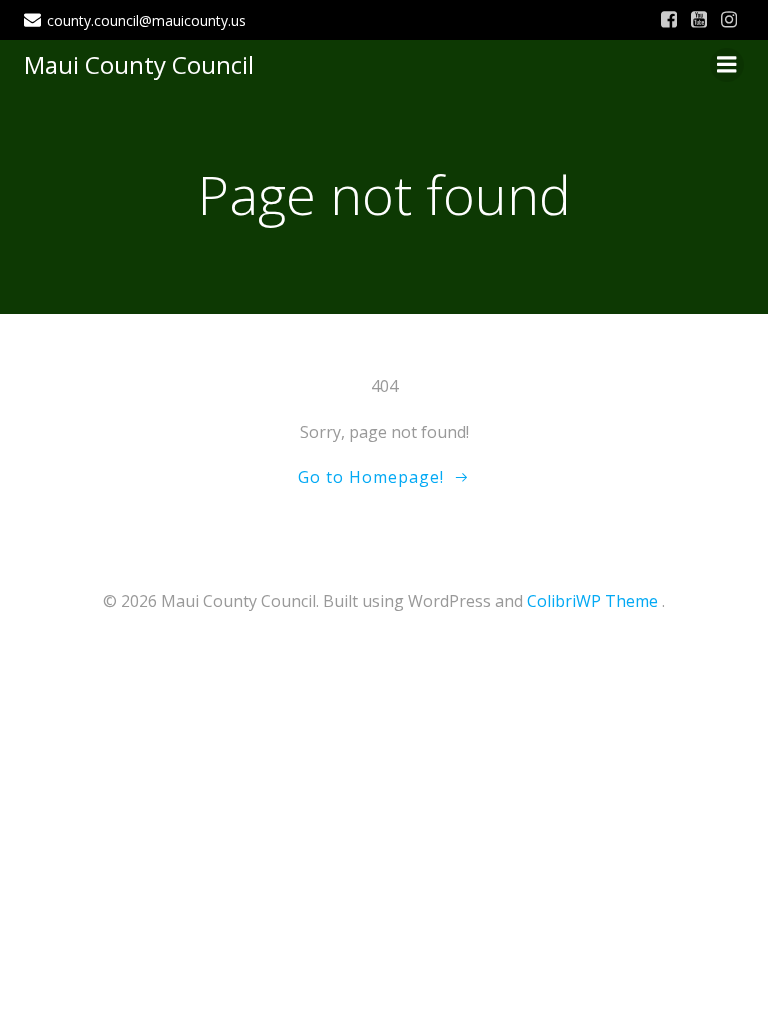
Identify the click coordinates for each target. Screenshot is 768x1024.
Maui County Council (139, 64)
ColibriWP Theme (592, 601)
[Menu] (727, 65)
